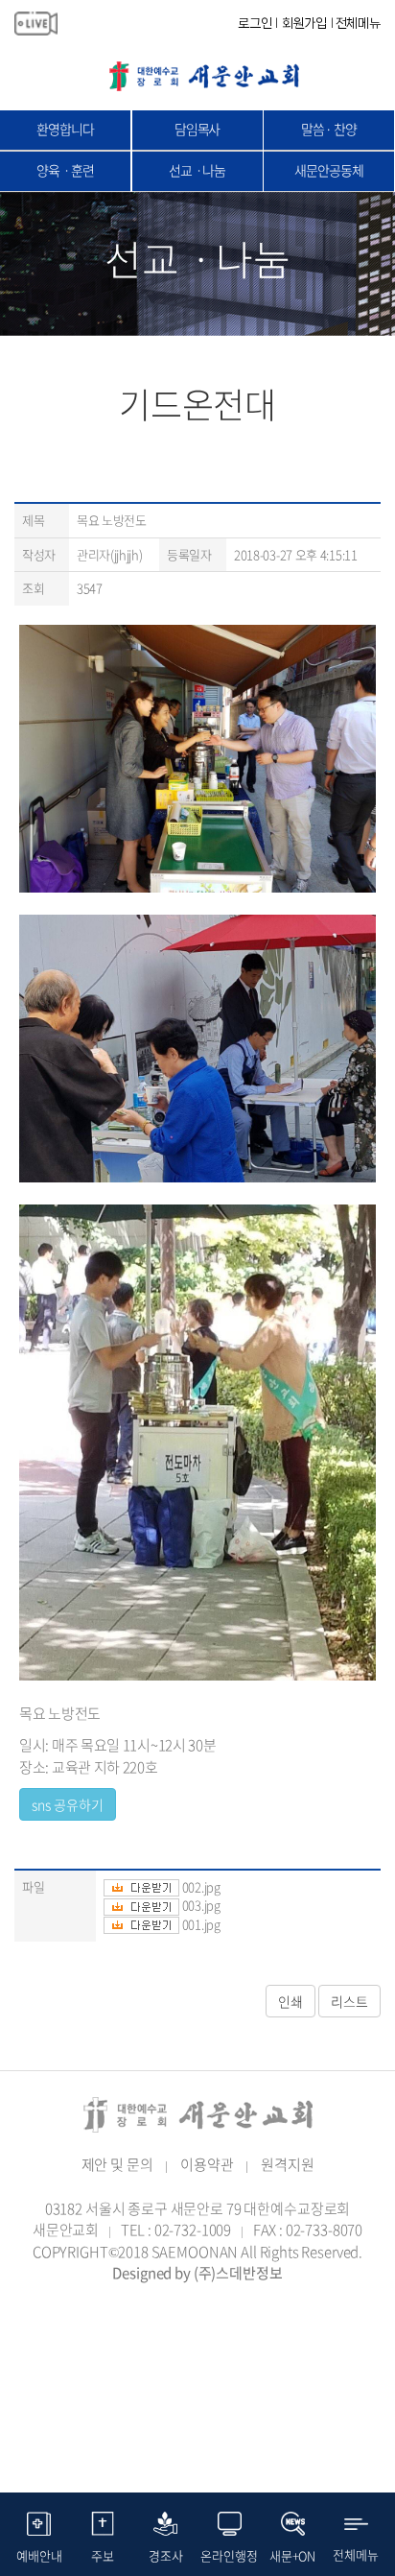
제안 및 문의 (117, 2164)
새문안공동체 (328, 170)
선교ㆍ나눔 (197, 170)
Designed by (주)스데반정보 (197, 2273)
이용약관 (207, 2164)
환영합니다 (65, 129)
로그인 (255, 23)
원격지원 (287, 2164)
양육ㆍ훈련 (65, 170)
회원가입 (304, 23)
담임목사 (197, 129)
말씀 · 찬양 (329, 129)
